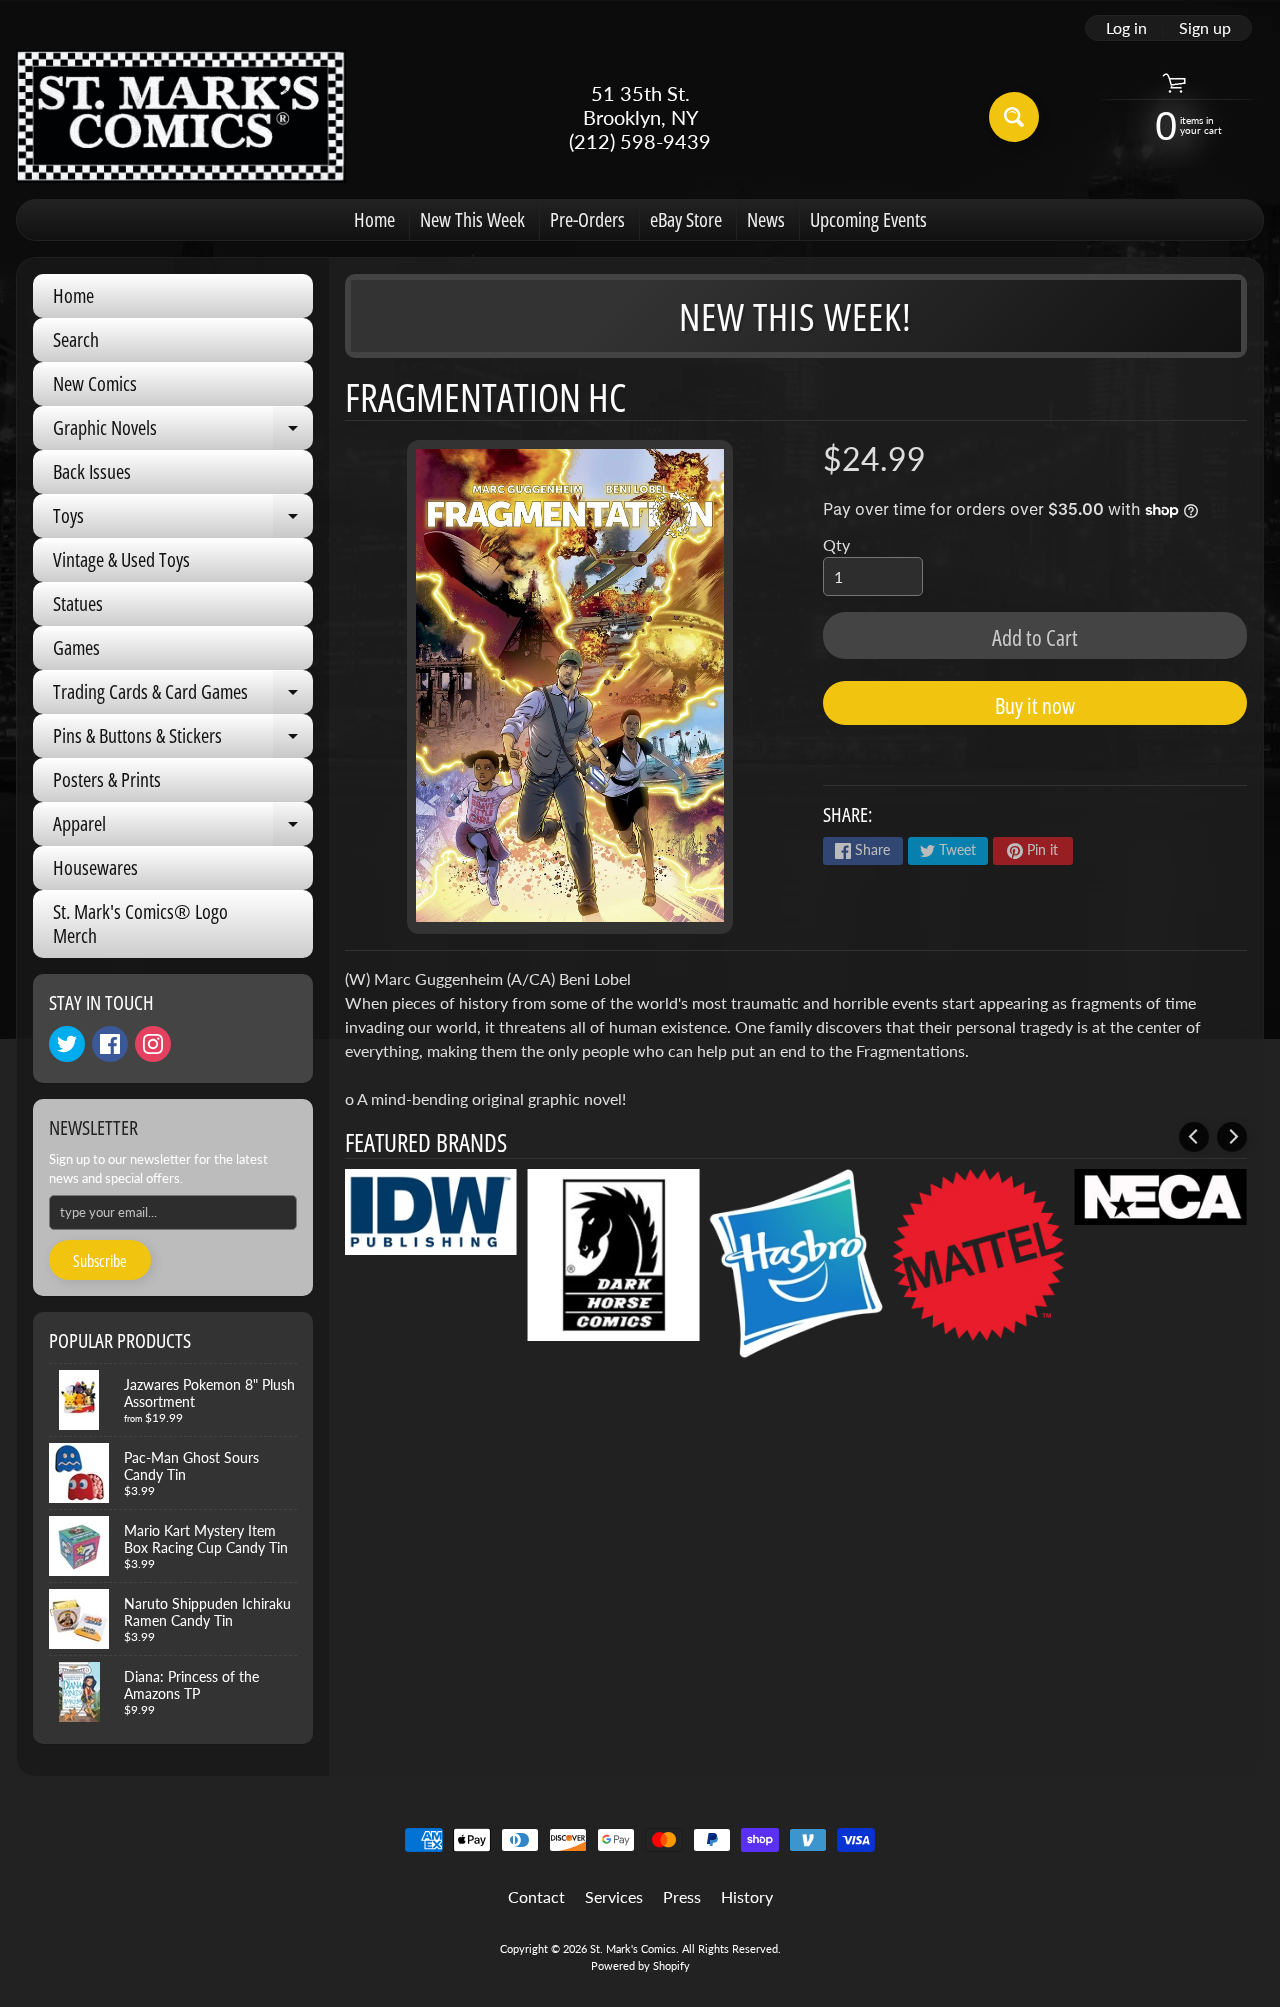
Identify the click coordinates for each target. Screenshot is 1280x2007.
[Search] (1014, 117)
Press (682, 1896)
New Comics (95, 383)
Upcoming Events (868, 219)
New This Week (472, 219)
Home (374, 219)
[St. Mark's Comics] (181, 116)
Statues (78, 603)
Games (76, 647)
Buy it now (1035, 705)
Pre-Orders (587, 219)
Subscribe (100, 1261)
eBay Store (686, 219)
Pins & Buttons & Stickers (183, 740)
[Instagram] (153, 1044)
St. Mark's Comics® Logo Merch (140, 923)
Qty (836, 544)
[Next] (1232, 1137)
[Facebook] (110, 1044)
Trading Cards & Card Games (183, 696)
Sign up (1205, 28)
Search (76, 339)
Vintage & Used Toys (121, 559)
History (747, 1896)
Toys (183, 520)
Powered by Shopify (640, 1965)
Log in (1126, 28)
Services (614, 1896)
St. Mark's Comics (633, 1948)
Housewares (95, 867)
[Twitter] (67, 1044)
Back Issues (92, 471)
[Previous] (1194, 1137)
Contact (536, 1896)
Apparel (183, 828)
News (766, 219)
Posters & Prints (107, 779)
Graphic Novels (183, 432)
